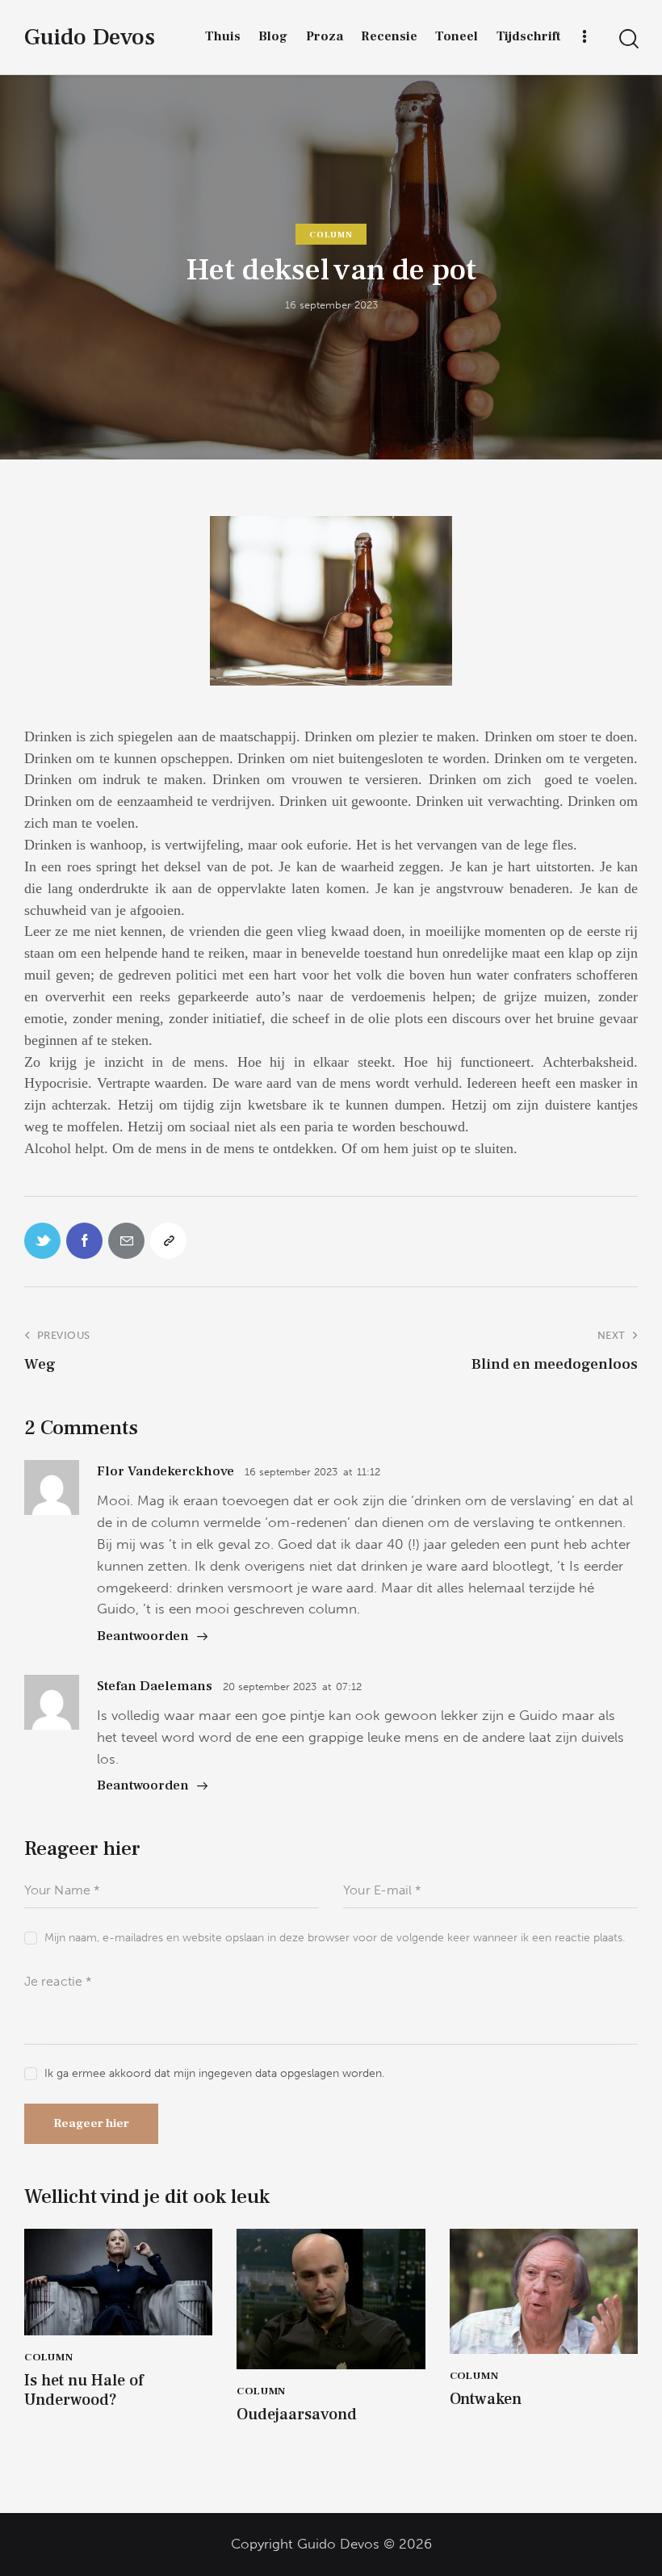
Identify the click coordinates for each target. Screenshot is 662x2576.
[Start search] (628, 39)
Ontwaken (486, 2399)
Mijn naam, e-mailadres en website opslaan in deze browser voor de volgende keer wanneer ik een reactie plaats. (335, 1938)
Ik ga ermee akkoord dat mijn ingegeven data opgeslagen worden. (214, 2073)
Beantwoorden (143, 1636)
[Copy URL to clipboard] (168, 1241)
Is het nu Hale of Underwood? (84, 2390)
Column (331, 235)
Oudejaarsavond (297, 2414)
